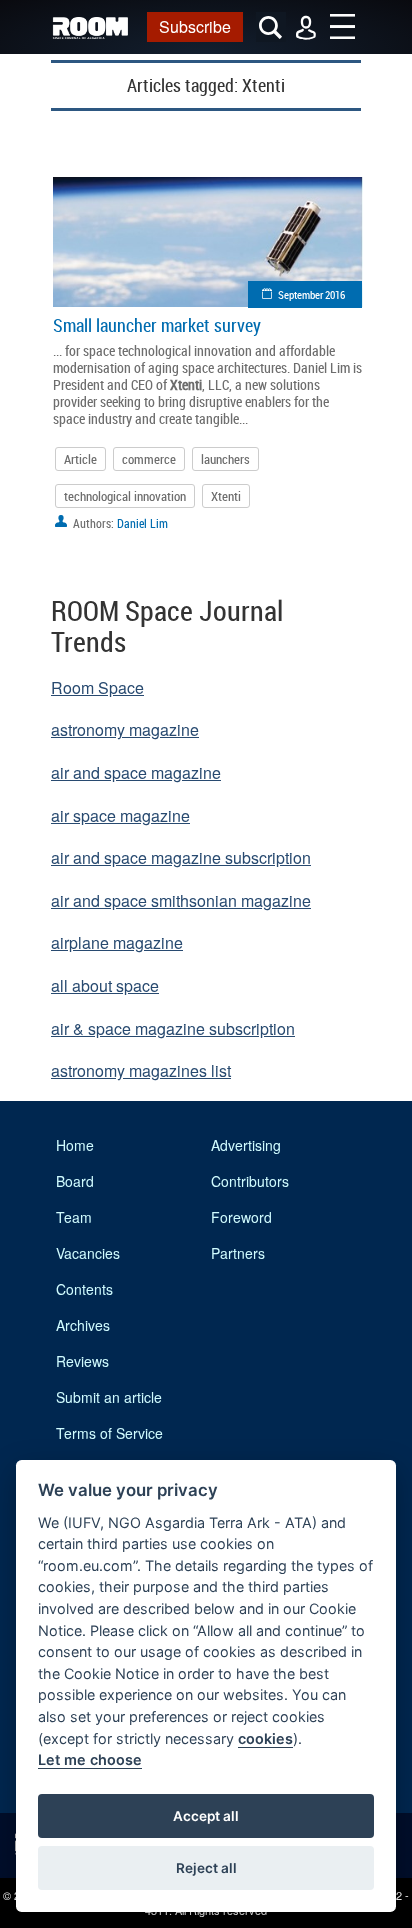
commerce (149, 459)
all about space (105, 985)
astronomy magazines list (141, 1070)
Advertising (246, 1145)
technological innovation (125, 496)
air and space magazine (136, 772)
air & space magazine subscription (173, 1028)
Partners (238, 1253)
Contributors (250, 1181)
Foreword (241, 1217)
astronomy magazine (125, 729)
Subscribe (195, 26)
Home (75, 1145)
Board (75, 1181)
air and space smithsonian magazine (181, 900)
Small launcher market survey (157, 325)
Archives (83, 1325)
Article (80, 459)
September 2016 (311, 294)
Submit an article (109, 1397)
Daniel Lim (142, 523)
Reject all (206, 1868)
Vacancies (88, 1253)
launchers (225, 459)
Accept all (206, 1816)
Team (74, 1217)
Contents (84, 1289)
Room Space (97, 687)
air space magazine (120, 815)
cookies (265, 1738)
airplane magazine (117, 942)
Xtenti (226, 496)
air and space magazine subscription (181, 857)
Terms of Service (109, 1433)
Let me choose (90, 1759)
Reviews (82, 1361)
